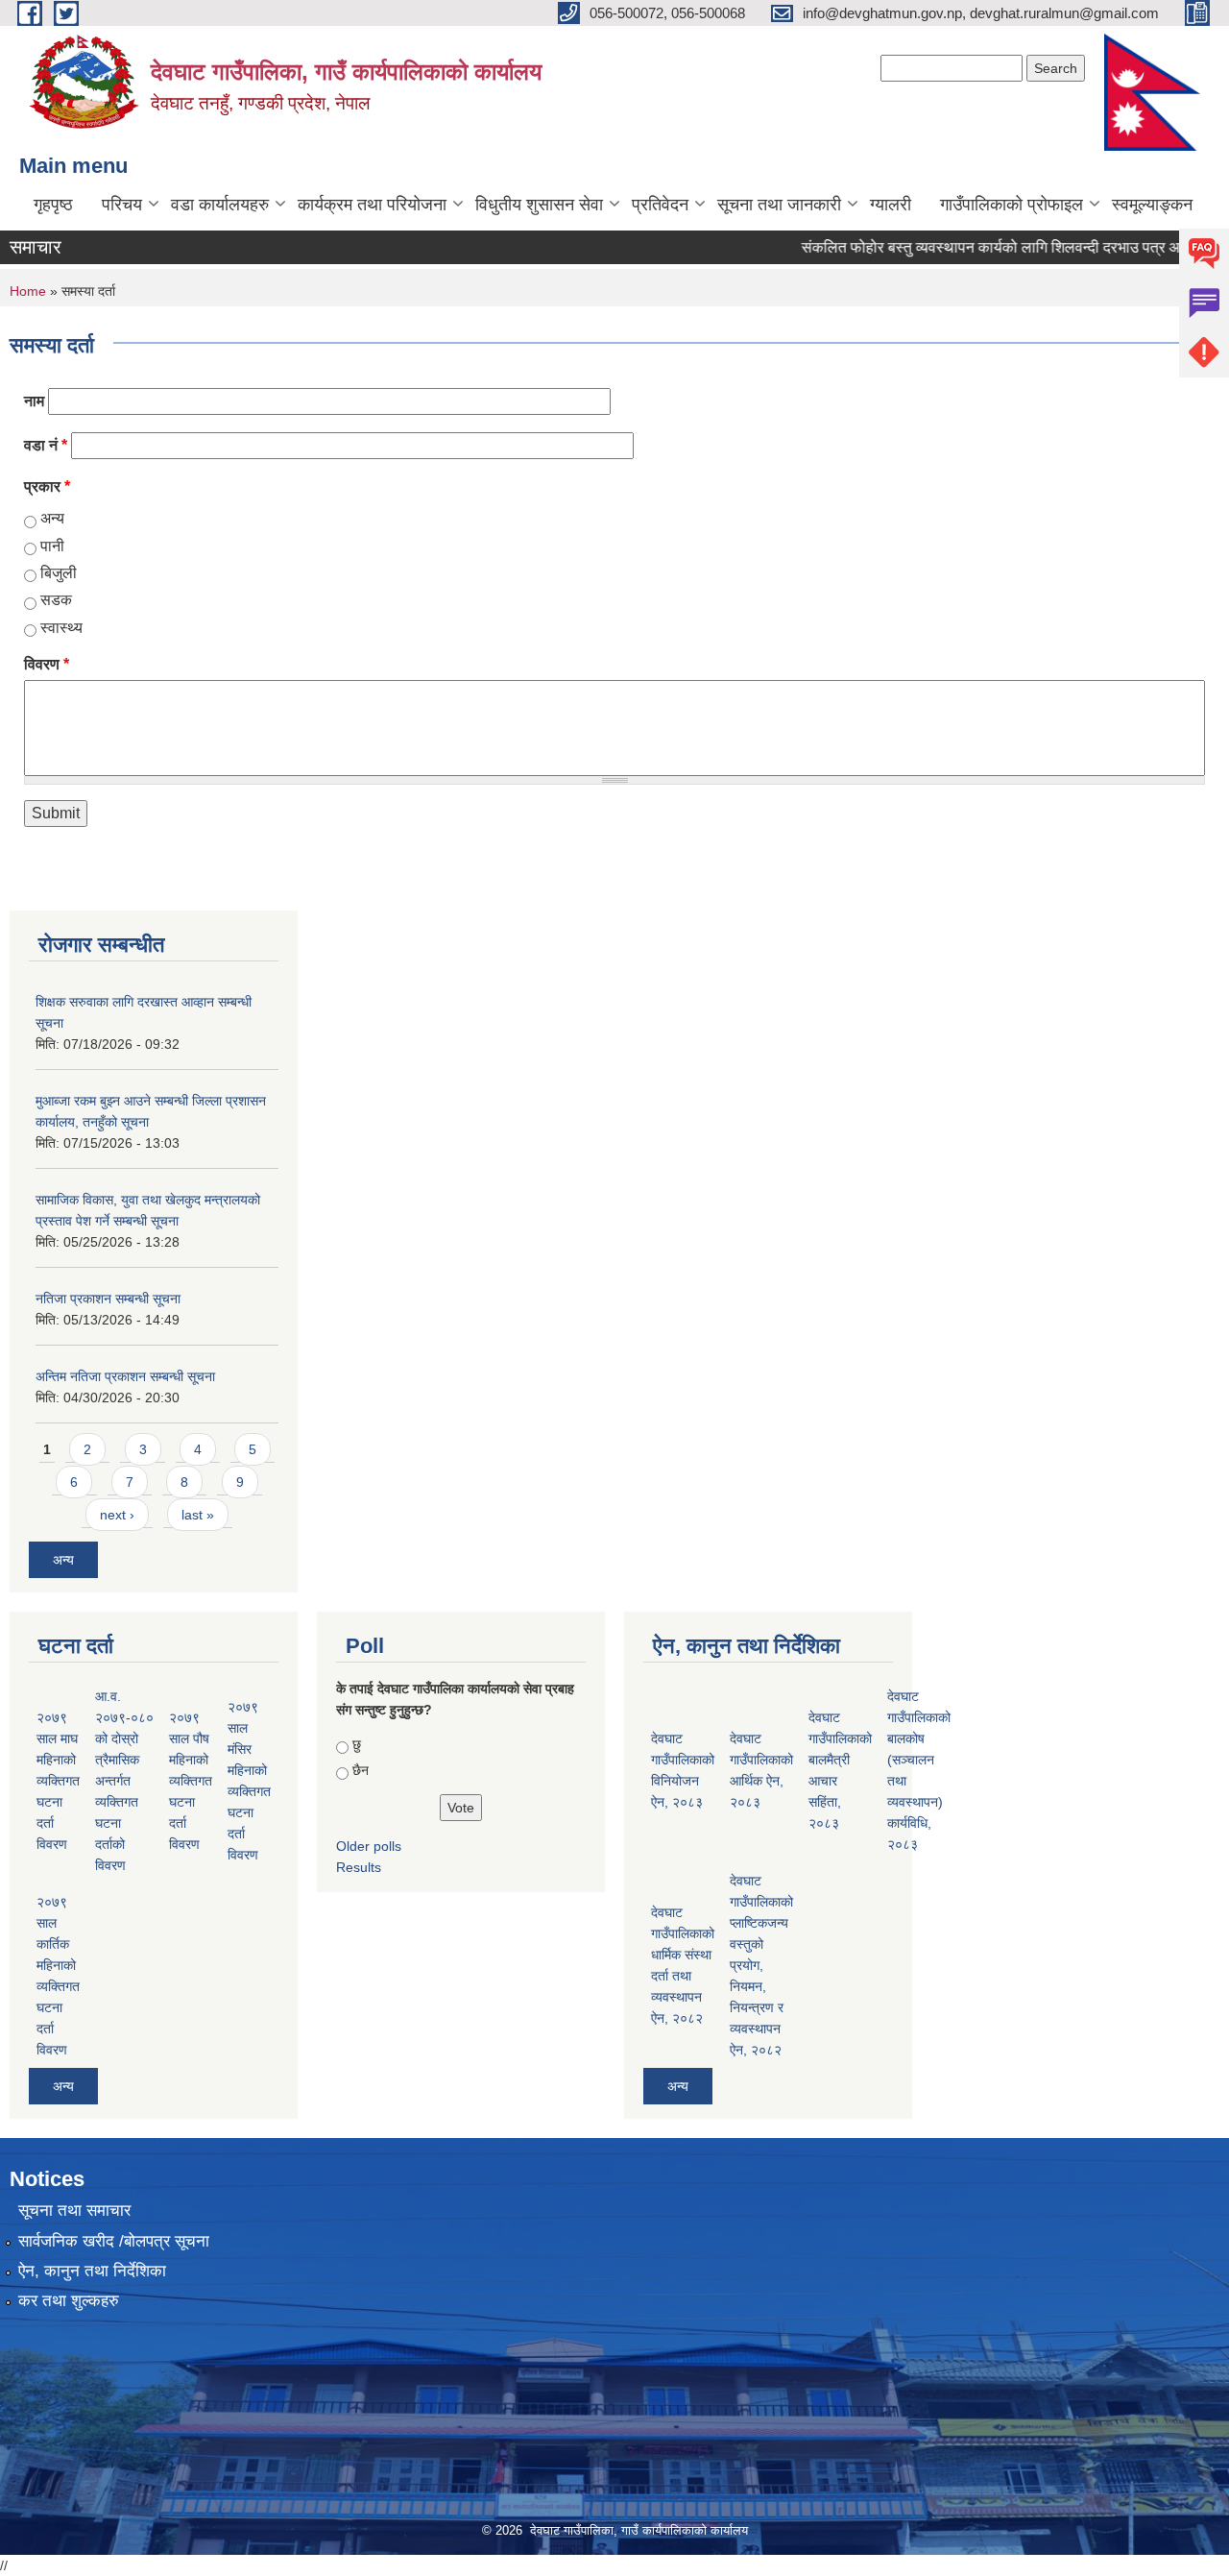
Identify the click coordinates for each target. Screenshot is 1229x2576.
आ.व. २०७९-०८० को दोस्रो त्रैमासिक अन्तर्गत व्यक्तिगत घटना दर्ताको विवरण (124, 1781)
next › (117, 1515)
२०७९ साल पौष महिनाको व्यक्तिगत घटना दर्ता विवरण (191, 1781)
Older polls (369, 1846)
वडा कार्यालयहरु (220, 205)
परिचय (122, 205)
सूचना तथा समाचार (74, 2211)
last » (198, 1515)
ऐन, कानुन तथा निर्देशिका (92, 2271)
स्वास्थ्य (61, 628)
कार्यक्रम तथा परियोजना (372, 205)
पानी (52, 546)
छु (357, 1744)
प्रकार (47, 486)
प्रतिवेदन (660, 205)
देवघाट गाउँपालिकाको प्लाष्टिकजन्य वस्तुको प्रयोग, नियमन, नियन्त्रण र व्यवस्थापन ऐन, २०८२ (761, 1965)
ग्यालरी (891, 205)
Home (28, 291)
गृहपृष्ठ (53, 205)
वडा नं (46, 445)
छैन (361, 1770)
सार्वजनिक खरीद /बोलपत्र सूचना (114, 2241)
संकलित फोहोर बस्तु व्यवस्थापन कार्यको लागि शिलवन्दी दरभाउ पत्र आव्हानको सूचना (1000, 247)
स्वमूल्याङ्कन (1152, 205)
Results (359, 1867)
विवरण (47, 664)
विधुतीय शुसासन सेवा (539, 205)
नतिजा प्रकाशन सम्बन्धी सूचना (108, 1299)
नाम (34, 401)
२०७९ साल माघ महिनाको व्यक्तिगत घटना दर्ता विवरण (58, 1781)
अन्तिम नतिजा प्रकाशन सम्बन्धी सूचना (125, 1376)
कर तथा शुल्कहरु (69, 2301)
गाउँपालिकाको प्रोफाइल (1012, 205)
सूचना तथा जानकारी (779, 205)
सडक (56, 600)
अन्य (52, 518)
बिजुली (59, 573)
